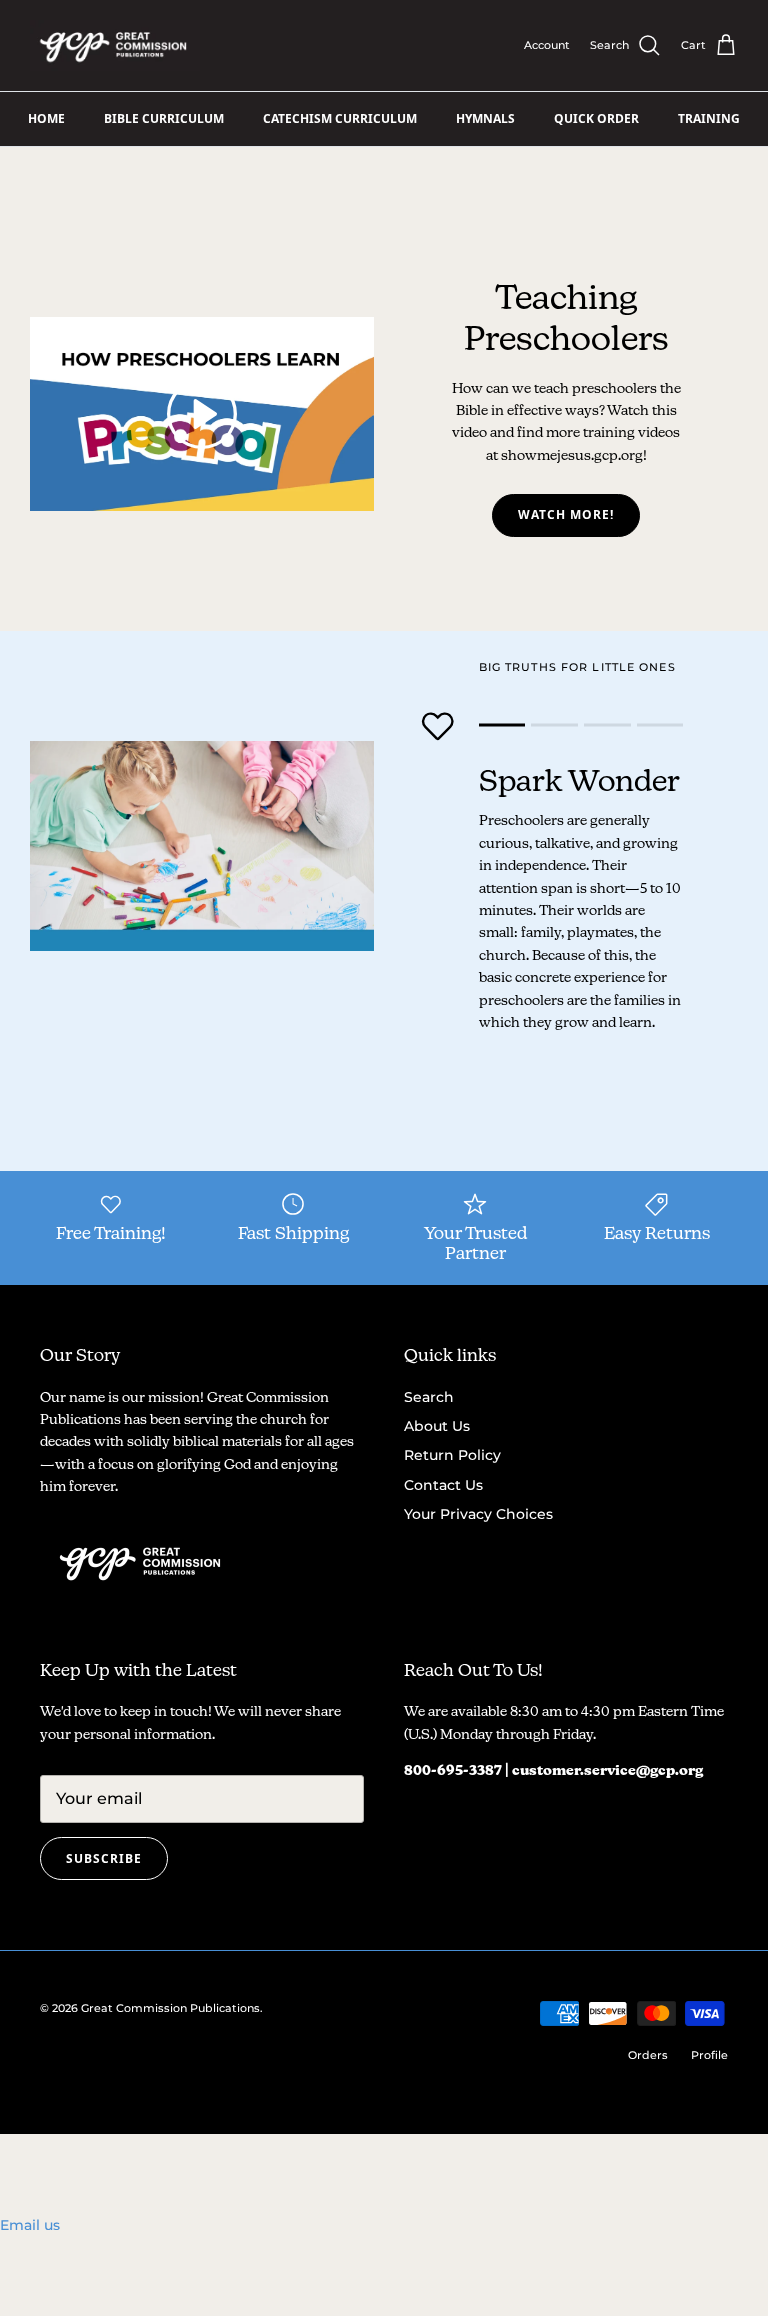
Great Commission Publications (170, 2008)
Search (429, 1397)
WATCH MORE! (566, 514)
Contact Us (443, 1485)
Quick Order (596, 118)
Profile (709, 2055)
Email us (30, 2225)
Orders (648, 2055)
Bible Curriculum (164, 118)
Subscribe (104, 1858)
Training (709, 118)
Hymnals (485, 118)
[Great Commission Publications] (115, 45)
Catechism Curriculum (340, 118)
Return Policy (452, 1455)
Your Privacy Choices (478, 1514)
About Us (437, 1426)
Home (46, 118)
